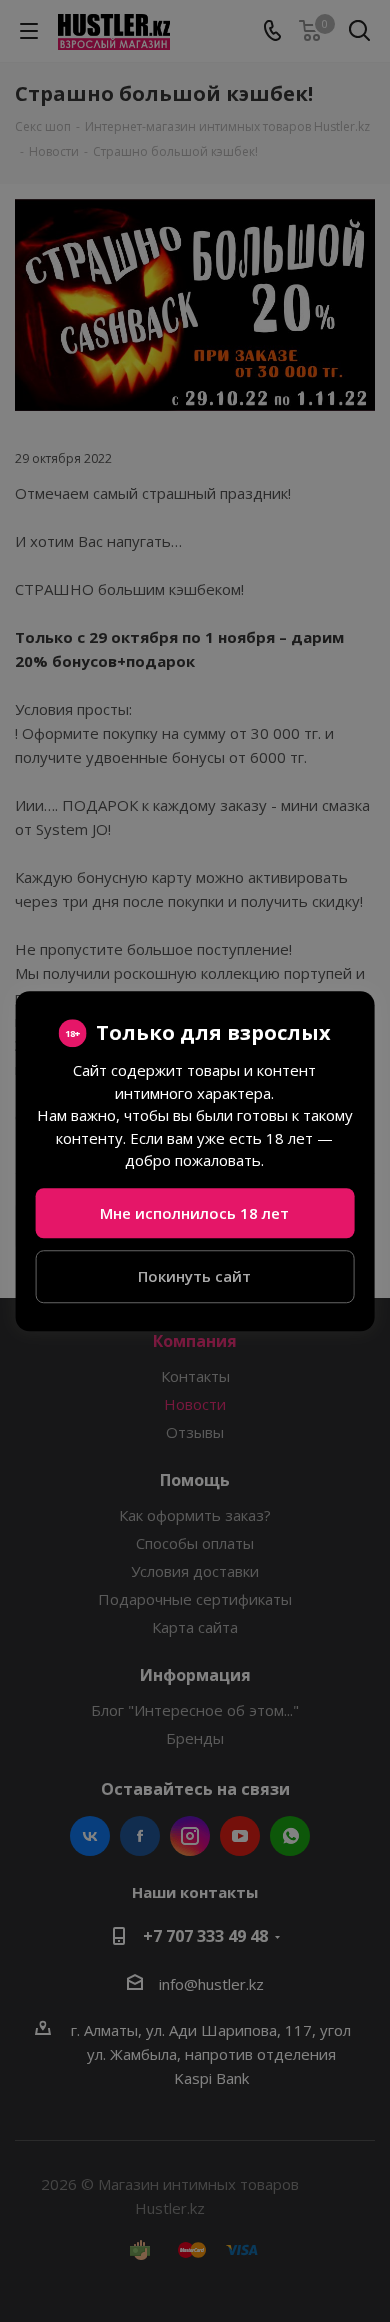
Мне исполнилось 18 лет (194, 1213)
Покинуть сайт (194, 1276)
